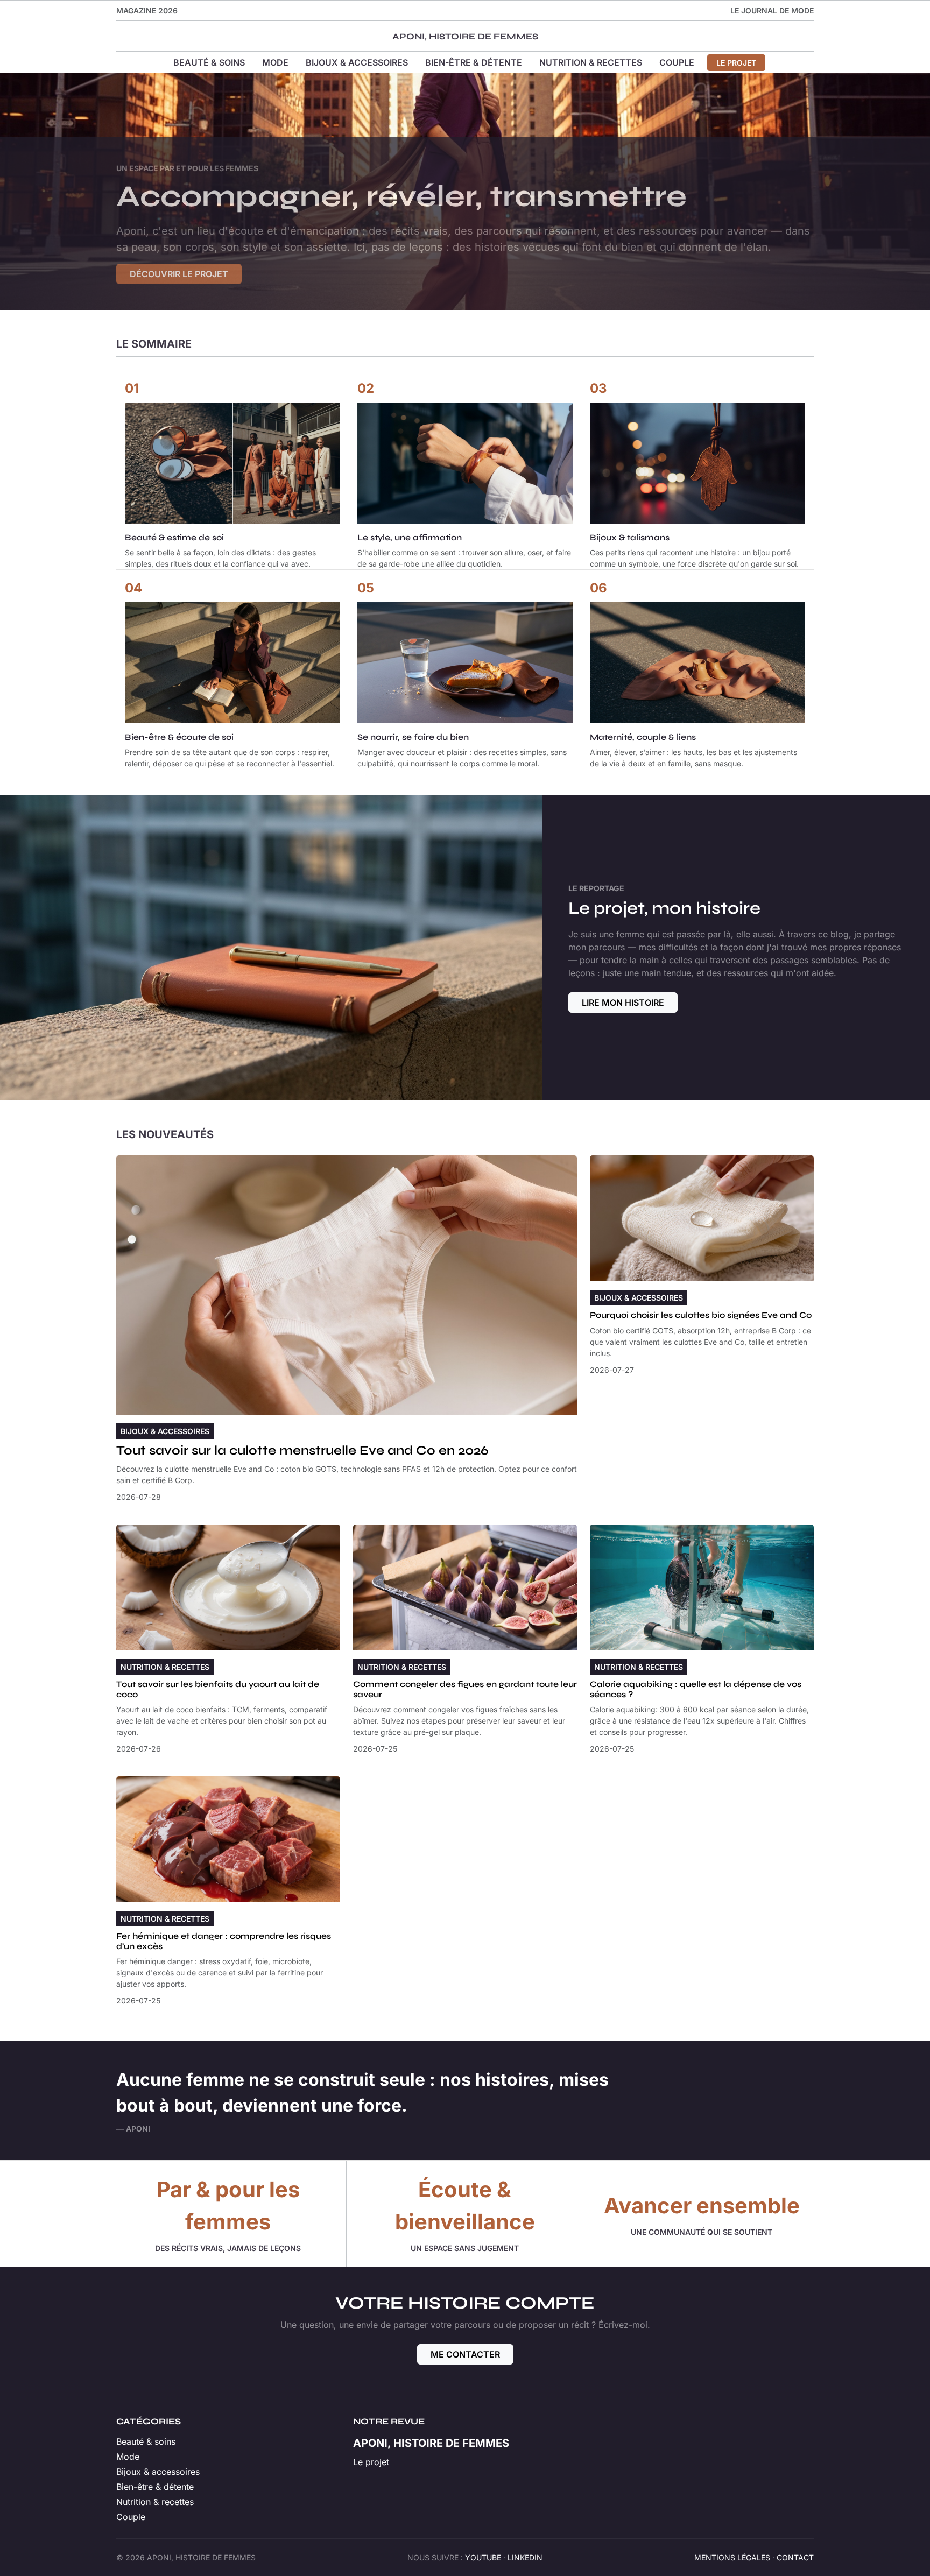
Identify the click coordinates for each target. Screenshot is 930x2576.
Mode (275, 62)
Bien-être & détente (474, 62)
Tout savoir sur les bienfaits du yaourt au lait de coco (218, 1689)
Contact (795, 2557)
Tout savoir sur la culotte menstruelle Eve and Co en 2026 (302, 1451)
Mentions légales (732, 2557)
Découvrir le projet (179, 274)
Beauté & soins (209, 62)
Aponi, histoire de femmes (465, 36)
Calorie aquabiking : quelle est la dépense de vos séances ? (696, 1689)
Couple (677, 62)
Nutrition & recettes (591, 62)
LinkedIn (525, 2557)
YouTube (483, 2557)
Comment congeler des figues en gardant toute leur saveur (465, 1689)
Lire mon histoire (623, 1003)
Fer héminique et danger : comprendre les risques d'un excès (224, 1941)
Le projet (736, 63)
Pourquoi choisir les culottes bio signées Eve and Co (701, 1315)
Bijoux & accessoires (357, 62)
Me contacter (465, 2354)
